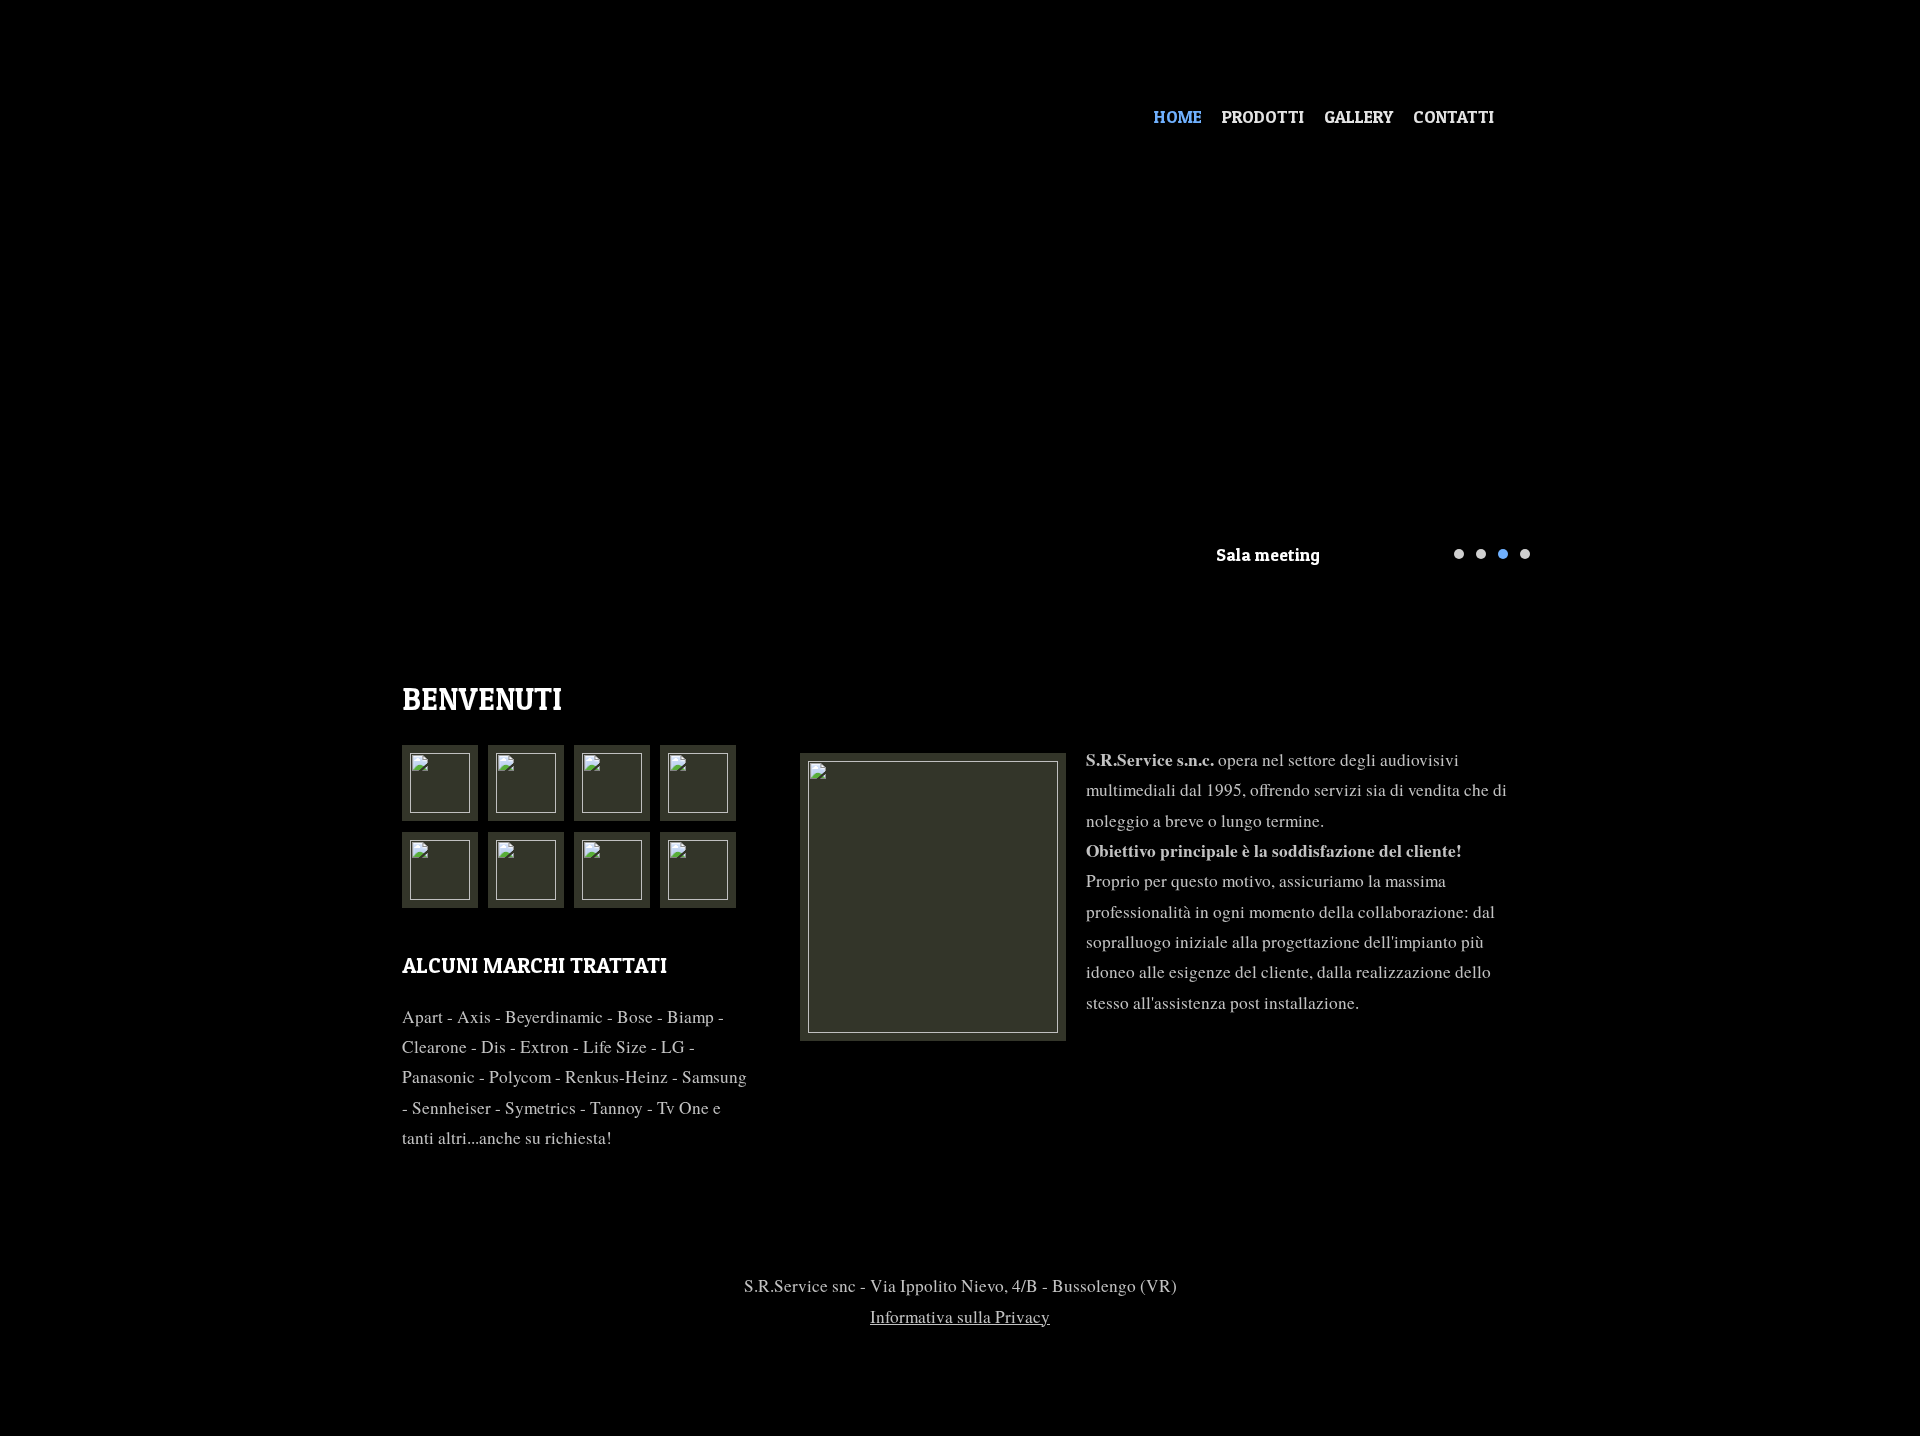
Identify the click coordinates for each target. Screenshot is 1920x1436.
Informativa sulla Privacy (960, 1316)
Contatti (1453, 116)
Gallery (1358, 116)
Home (1178, 116)
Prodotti (1263, 116)
